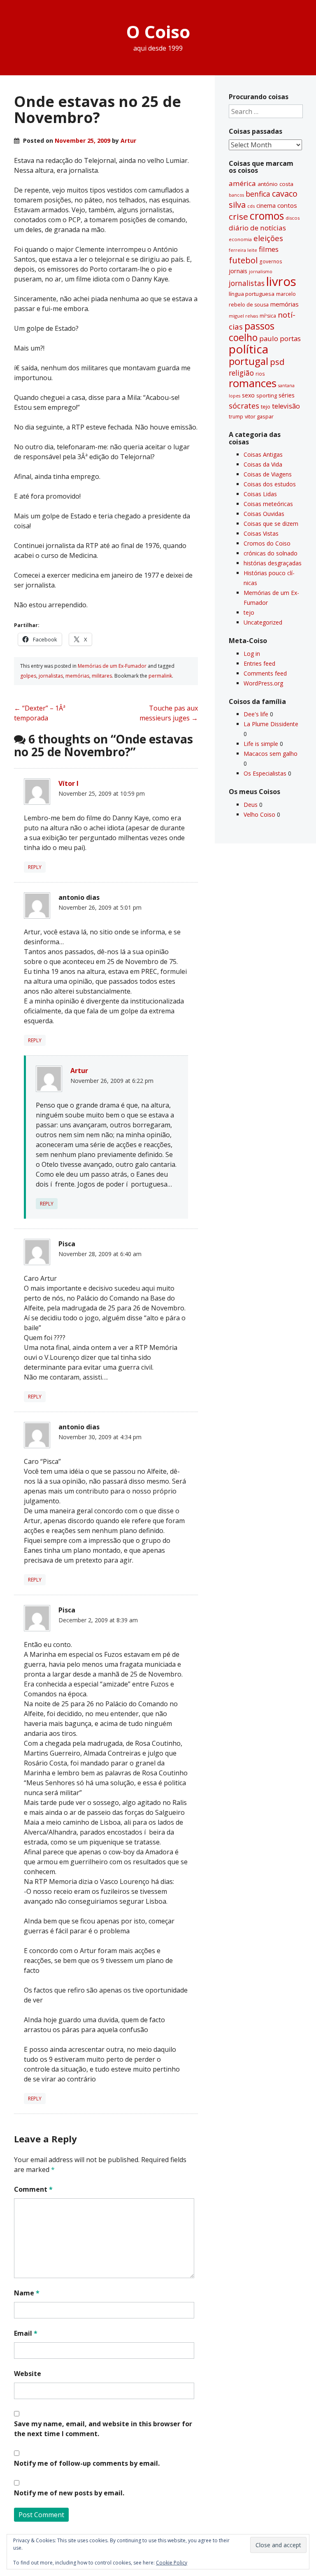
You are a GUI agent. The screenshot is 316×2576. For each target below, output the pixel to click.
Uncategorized (263, 622)
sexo (248, 395)
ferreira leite (243, 250)
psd (277, 362)
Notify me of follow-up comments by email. (87, 2463)
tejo (266, 406)
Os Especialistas (265, 773)
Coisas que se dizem (271, 524)
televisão (286, 406)
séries (287, 395)
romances (253, 383)
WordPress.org (263, 683)
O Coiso (158, 31)
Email (26, 2333)
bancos (236, 195)
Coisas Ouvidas (264, 514)
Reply (35, 867)
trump (236, 416)
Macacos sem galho (271, 754)
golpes (28, 676)
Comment (33, 2189)
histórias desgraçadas (273, 563)
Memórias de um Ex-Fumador (112, 666)
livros (281, 281)
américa (242, 183)
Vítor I (69, 783)
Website (28, 2374)
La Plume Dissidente (271, 724)
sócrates (244, 406)
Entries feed (259, 663)
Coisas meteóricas (268, 504)
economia (240, 239)
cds (251, 206)
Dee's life (256, 714)
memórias (77, 676)
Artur (128, 141)
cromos (267, 216)
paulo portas (280, 338)
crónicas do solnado (271, 553)
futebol (243, 260)
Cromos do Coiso (267, 543)
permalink (160, 676)
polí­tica (249, 349)
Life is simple (261, 744)
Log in (252, 654)
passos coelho (252, 332)
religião (241, 373)
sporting (267, 395)
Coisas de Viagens (268, 474)
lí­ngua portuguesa (252, 294)
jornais (238, 271)
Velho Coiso (259, 814)
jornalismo (261, 271)
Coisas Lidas (260, 494)
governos (271, 261)
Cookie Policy (172, 2563)
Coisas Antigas (263, 454)
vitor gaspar (259, 416)
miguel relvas (243, 316)
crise (238, 216)
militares (102, 676)
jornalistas (51, 676)
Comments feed (265, 673)
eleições (268, 238)
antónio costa (275, 184)
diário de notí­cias (257, 228)
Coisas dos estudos (270, 484)
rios (260, 374)
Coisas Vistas (261, 533)
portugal (249, 361)
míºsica (268, 316)
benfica (258, 194)
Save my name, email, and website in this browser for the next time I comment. (103, 2429)
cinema (266, 206)
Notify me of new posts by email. (69, 2493)
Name (27, 2293)
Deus (251, 805)
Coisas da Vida (263, 464)
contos (287, 205)
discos (293, 218)
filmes (269, 249)
